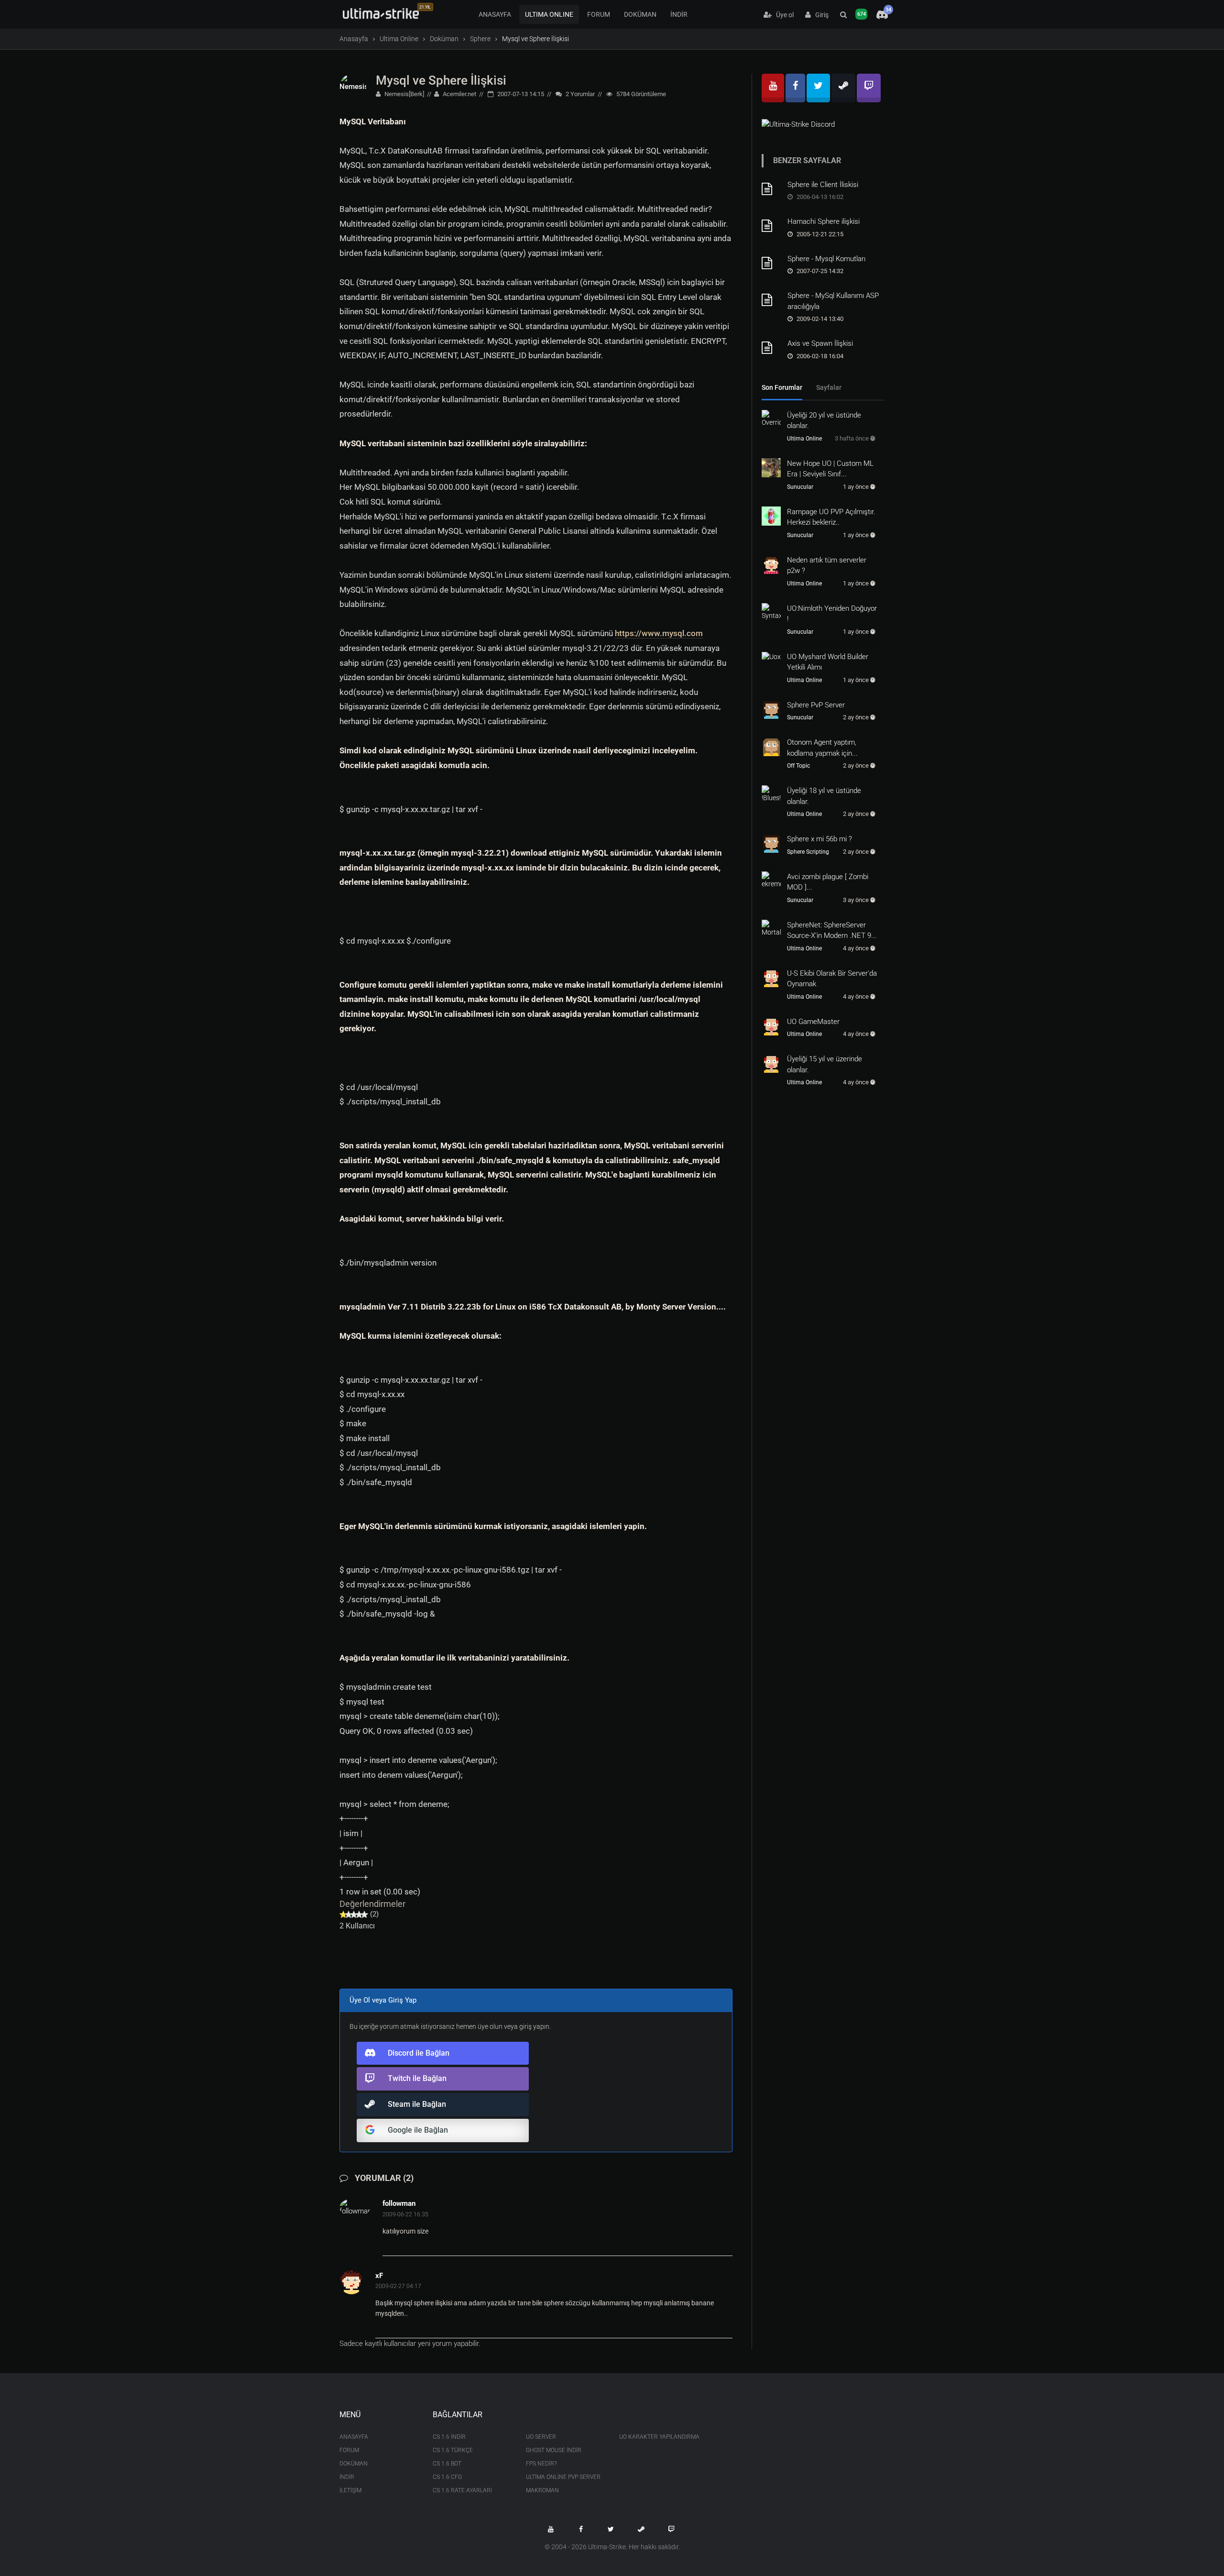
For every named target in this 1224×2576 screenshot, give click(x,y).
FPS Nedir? (541, 2464)
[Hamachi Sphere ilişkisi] (771, 226)
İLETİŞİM (350, 2490)
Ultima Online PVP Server (563, 2477)
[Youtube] (773, 88)
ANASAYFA (495, 14)
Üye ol (783, 15)
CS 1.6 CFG (447, 2477)
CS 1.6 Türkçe (453, 2450)
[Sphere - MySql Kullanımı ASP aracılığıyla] (771, 300)
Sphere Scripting (808, 852)
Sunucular (800, 487)
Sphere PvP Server (816, 705)
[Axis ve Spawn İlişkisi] (771, 348)
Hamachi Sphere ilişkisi (824, 221)
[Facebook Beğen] (581, 2529)
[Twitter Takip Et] (611, 2529)
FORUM (599, 14)
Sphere (480, 39)
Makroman (542, 2490)
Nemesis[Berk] (404, 94)
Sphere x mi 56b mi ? (820, 839)
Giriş (820, 15)
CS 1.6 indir (449, 2437)
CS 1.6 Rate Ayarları (462, 2490)
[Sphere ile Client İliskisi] (771, 189)
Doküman (444, 39)
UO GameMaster (813, 1022)
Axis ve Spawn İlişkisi (820, 343)
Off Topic (798, 766)
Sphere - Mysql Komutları (826, 259)
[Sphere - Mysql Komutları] (771, 263)
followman (399, 2203)
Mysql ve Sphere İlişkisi (441, 80)
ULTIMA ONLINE (549, 14)
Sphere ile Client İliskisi (823, 185)
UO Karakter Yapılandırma (659, 2437)
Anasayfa (354, 39)
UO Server (541, 2437)
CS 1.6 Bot (447, 2464)
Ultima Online (399, 39)
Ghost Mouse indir (554, 2450)
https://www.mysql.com (659, 633)
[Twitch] (869, 88)
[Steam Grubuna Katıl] (641, 2529)
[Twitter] (818, 88)
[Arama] (843, 15)
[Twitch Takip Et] (671, 2529)
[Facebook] (795, 88)
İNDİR (679, 14)
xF (379, 2276)
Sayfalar (829, 387)
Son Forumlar (782, 387)
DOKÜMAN (640, 14)
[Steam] (843, 88)
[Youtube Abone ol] (551, 2529)
